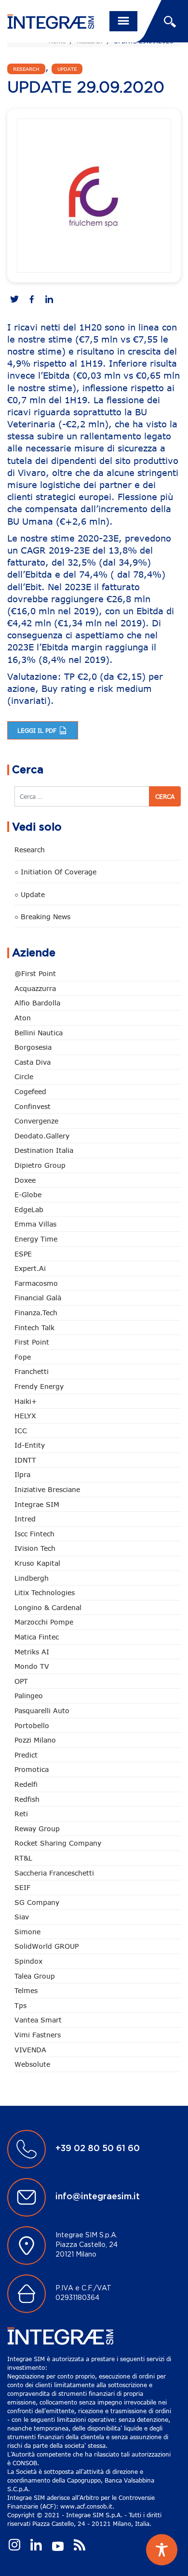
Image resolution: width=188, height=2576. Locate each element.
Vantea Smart (38, 2020)
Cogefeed (30, 1091)
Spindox (28, 1961)
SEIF (22, 1887)
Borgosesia (33, 1047)
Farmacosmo (36, 1283)
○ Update (30, 894)
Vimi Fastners (38, 2035)
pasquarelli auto (42, 1711)
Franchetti (32, 1371)
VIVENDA (30, 2050)
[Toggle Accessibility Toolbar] (162, 2550)
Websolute (32, 2064)
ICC (21, 1431)
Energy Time (36, 1239)
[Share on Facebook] (32, 300)
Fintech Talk (34, 1328)
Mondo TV (32, 1666)
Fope (23, 1357)
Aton (23, 1018)
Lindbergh (32, 1578)
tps (20, 2005)
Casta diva (33, 1062)
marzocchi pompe (44, 1622)
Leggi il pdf (38, 730)
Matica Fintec (37, 1637)
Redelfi (26, 1784)
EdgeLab (29, 1209)
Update (67, 69)
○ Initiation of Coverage (55, 872)
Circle (24, 1077)
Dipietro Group (40, 1165)
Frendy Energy (39, 1386)
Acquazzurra (35, 988)
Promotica (32, 1769)
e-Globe (28, 1195)
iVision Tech (35, 1548)
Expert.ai (30, 1268)
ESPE (23, 1254)
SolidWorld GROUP (47, 1946)
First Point (32, 1342)
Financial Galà (38, 1298)
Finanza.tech (36, 1313)
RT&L (23, 1858)
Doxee (25, 1180)
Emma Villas (35, 1224)
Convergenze (36, 1121)
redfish (27, 1799)
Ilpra (22, 1474)
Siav (22, 1917)
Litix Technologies (45, 1592)
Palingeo (29, 1696)
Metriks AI (32, 1652)
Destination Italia (44, 1150)
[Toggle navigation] (123, 21)
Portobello (32, 1725)
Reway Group (37, 1829)
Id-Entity (30, 1445)
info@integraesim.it (98, 2197)
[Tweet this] (14, 300)
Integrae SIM (37, 1504)
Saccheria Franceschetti (54, 1873)
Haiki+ (26, 1401)
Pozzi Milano (35, 1740)
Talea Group (35, 1976)
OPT (21, 1681)
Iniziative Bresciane (47, 1489)
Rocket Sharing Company (58, 1843)
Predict (26, 1755)
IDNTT (25, 1460)
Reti (21, 1814)
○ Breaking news (42, 917)
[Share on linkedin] (49, 300)
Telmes (26, 1990)
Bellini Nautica (39, 1033)
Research (26, 69)
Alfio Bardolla (37, 1003)
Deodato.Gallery (42, 1136)
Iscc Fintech (34, 1534)
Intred (25, 1519)
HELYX (25, 1416)
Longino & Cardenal (48, 1607)
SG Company (37, 1902)
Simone (27, 1932)
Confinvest (33, 1106)
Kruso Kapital (37, 1563)
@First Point (35, 973)
